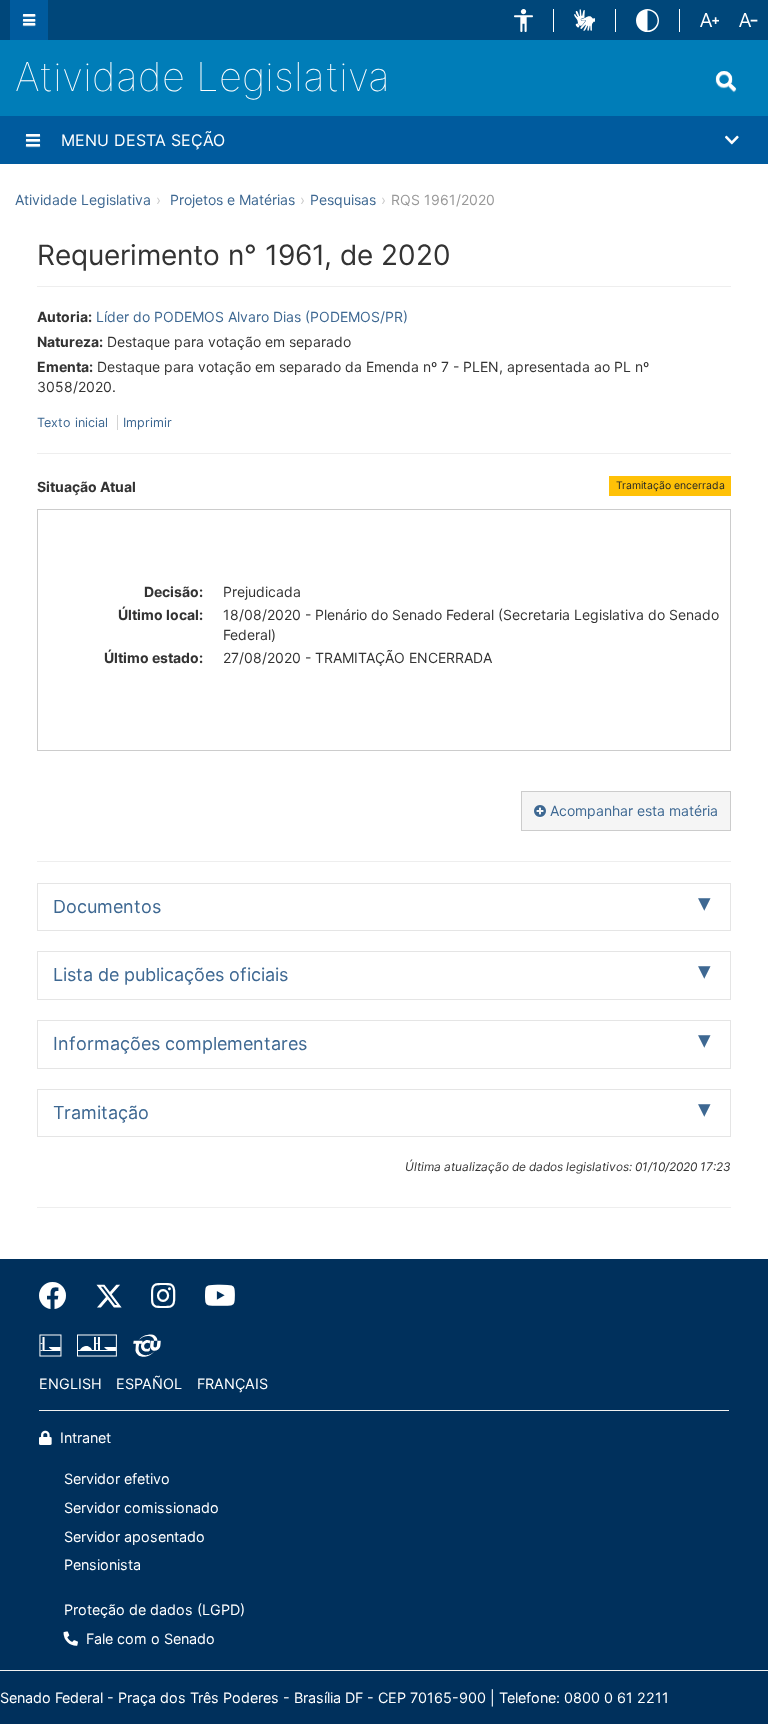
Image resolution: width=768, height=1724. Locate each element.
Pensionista (102, 1564)
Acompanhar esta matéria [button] (632, 810)
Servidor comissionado (141, 1507)
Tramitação (101, 1112)
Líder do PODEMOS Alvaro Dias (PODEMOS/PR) (252, 316)
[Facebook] (60, 1296)
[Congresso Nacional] (97, 1345)
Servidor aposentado (134, 1536)
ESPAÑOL (149, 1383)
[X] (109, 1296)
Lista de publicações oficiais (170, 974)
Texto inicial (74, 422)
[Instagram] (163, 1296)
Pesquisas (343, 199)
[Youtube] (213, 1296)
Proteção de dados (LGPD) (154, 1609)
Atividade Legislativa (202, 76)
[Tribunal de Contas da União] (143, 1345)
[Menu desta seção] (33, 140)
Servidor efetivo (117, 1478)
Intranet (83, 1437)
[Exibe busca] (726, 81)
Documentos (107, 906)
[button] (523, 20)
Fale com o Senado (148, 1638)
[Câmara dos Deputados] (54, 1345)
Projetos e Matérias (232, 199)
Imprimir (147, 422)
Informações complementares (180, 1043)
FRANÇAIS (232, 1383)
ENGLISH (70, 1383)
